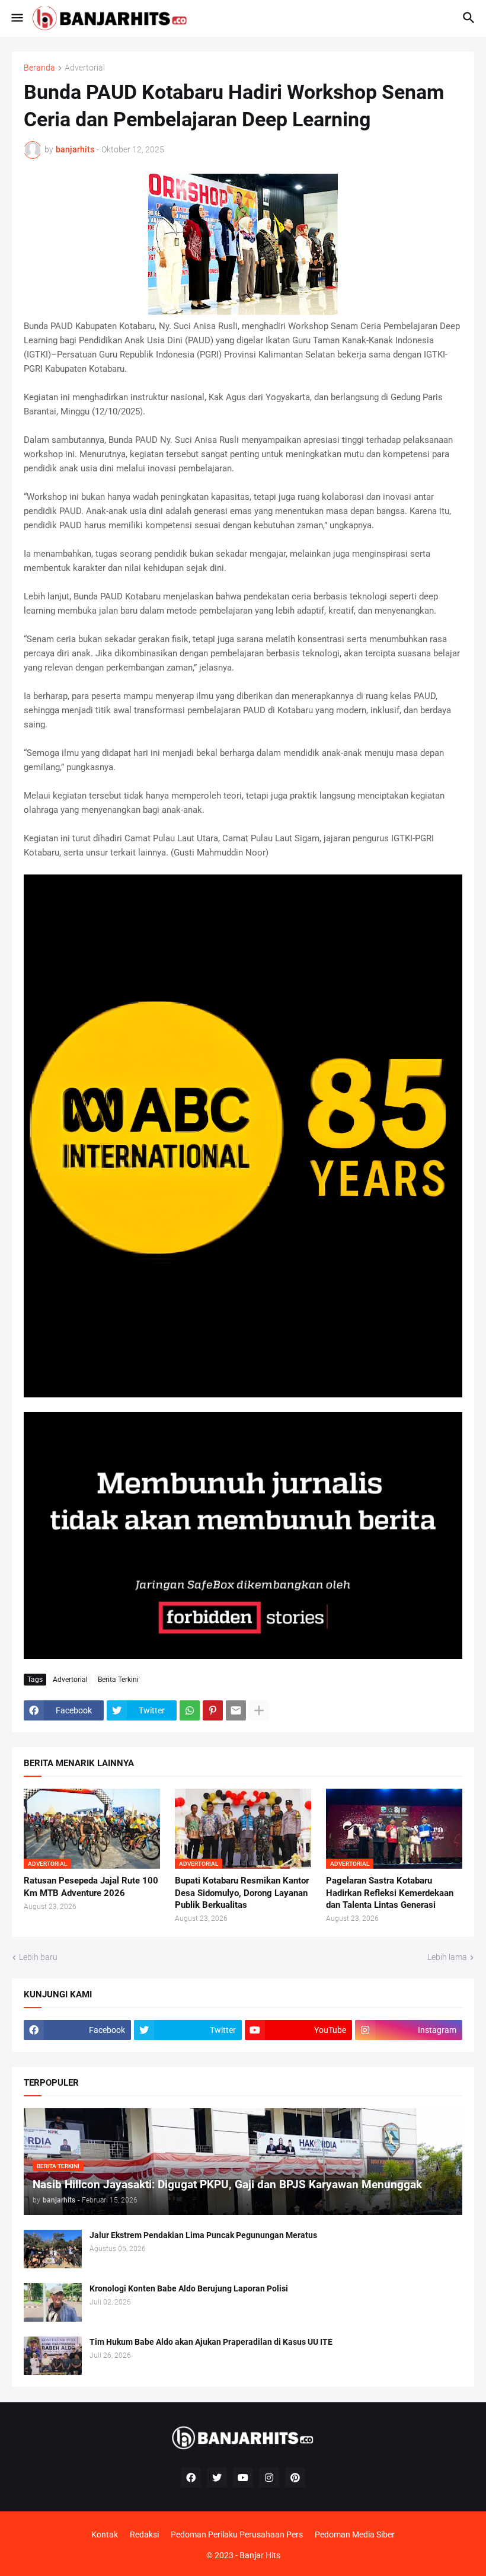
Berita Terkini (118, 1680)
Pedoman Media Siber (355, 2534)
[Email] (236, 1710)
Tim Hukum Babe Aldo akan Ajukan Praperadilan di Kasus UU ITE (211, 2342)
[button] (16, 18)
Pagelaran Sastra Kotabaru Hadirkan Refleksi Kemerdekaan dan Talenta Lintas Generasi (390, 1893)
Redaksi (144, 2534)
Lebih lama (447, 1957)
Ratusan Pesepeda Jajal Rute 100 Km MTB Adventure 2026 (91, 1886)
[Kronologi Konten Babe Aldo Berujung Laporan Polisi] (53, 2302)
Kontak (105, 2534)
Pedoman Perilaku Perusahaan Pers (237, 2534)
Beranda (39, 68)
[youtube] (243, 2478)
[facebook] (191, 2478)
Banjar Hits (260, 2555)
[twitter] (217, 2478)
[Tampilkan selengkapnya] (259, 1710)
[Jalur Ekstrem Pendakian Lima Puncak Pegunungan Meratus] (53, 2249)
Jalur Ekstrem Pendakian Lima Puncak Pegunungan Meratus (203, 2235)
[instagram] (269, 2478)
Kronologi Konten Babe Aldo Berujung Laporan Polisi (189, 2288)
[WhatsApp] (190, 1710)
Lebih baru (38, 1957)
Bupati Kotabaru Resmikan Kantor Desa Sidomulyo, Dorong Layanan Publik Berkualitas (242, 1893)
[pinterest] (295, 2478)
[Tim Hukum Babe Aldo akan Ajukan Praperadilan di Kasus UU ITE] (53, 2356)
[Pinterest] (213, 1710)
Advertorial (85, 68)
